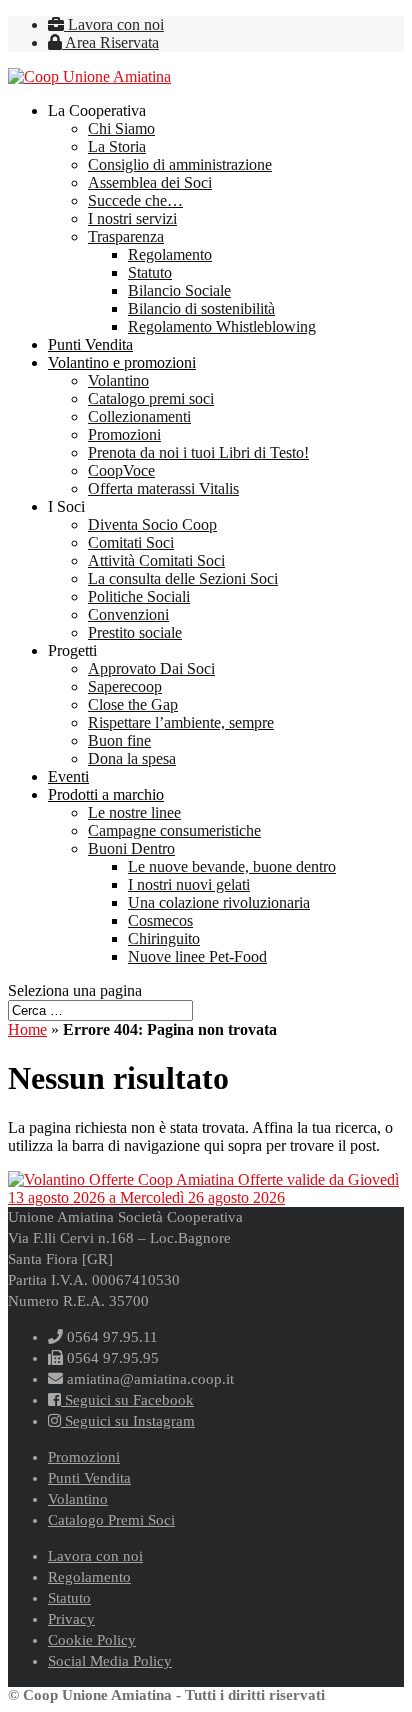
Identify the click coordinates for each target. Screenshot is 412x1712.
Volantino (118, 380)
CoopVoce (121, 470)
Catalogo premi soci (151, 398)
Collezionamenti (139, 416)
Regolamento (170, 254)
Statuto (150, 272)
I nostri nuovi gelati (189, 884)
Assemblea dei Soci (150, 182)
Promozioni (124, 434)
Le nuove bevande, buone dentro (232, 866)
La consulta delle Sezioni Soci (183, 578)
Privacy (71, 1619)
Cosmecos (160, 920)
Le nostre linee (134, 812)
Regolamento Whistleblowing (222, 326)
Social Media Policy (110, 1661)
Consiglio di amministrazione (180, 164)
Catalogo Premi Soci (111, 1520)
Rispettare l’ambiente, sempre (181, 722)
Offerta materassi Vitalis (163, 488)
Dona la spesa (132, 758)
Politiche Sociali (139, 596)
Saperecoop (125, 686)
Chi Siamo (121, 128)
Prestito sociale (135, 632)
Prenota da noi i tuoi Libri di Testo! (198, 452)
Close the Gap (133, 704)
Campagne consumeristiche (174, 830)
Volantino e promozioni (122, 362)
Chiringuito (164, 938)
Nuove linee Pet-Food (197, 956)
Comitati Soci (131, 542)
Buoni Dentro (131, 848)
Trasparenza (126, 236)
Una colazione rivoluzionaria (219, 902)
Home (27, 1029)
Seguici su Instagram (128, 1421)
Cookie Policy (92, 1640)
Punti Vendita (90, 344)
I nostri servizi (132, 218)
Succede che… (135, 200)
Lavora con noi (114, 24)
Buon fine (119, 740)
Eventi (68, 776)
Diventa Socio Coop (152, 524)
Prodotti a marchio (106, 794)
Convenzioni (128, 614)
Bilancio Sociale (179, 290)
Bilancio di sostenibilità (201, 308)
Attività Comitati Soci (156, 560)
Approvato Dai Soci (151, 668)
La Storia (117, 146)
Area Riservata (110, 42)
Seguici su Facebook (127, 1400)
